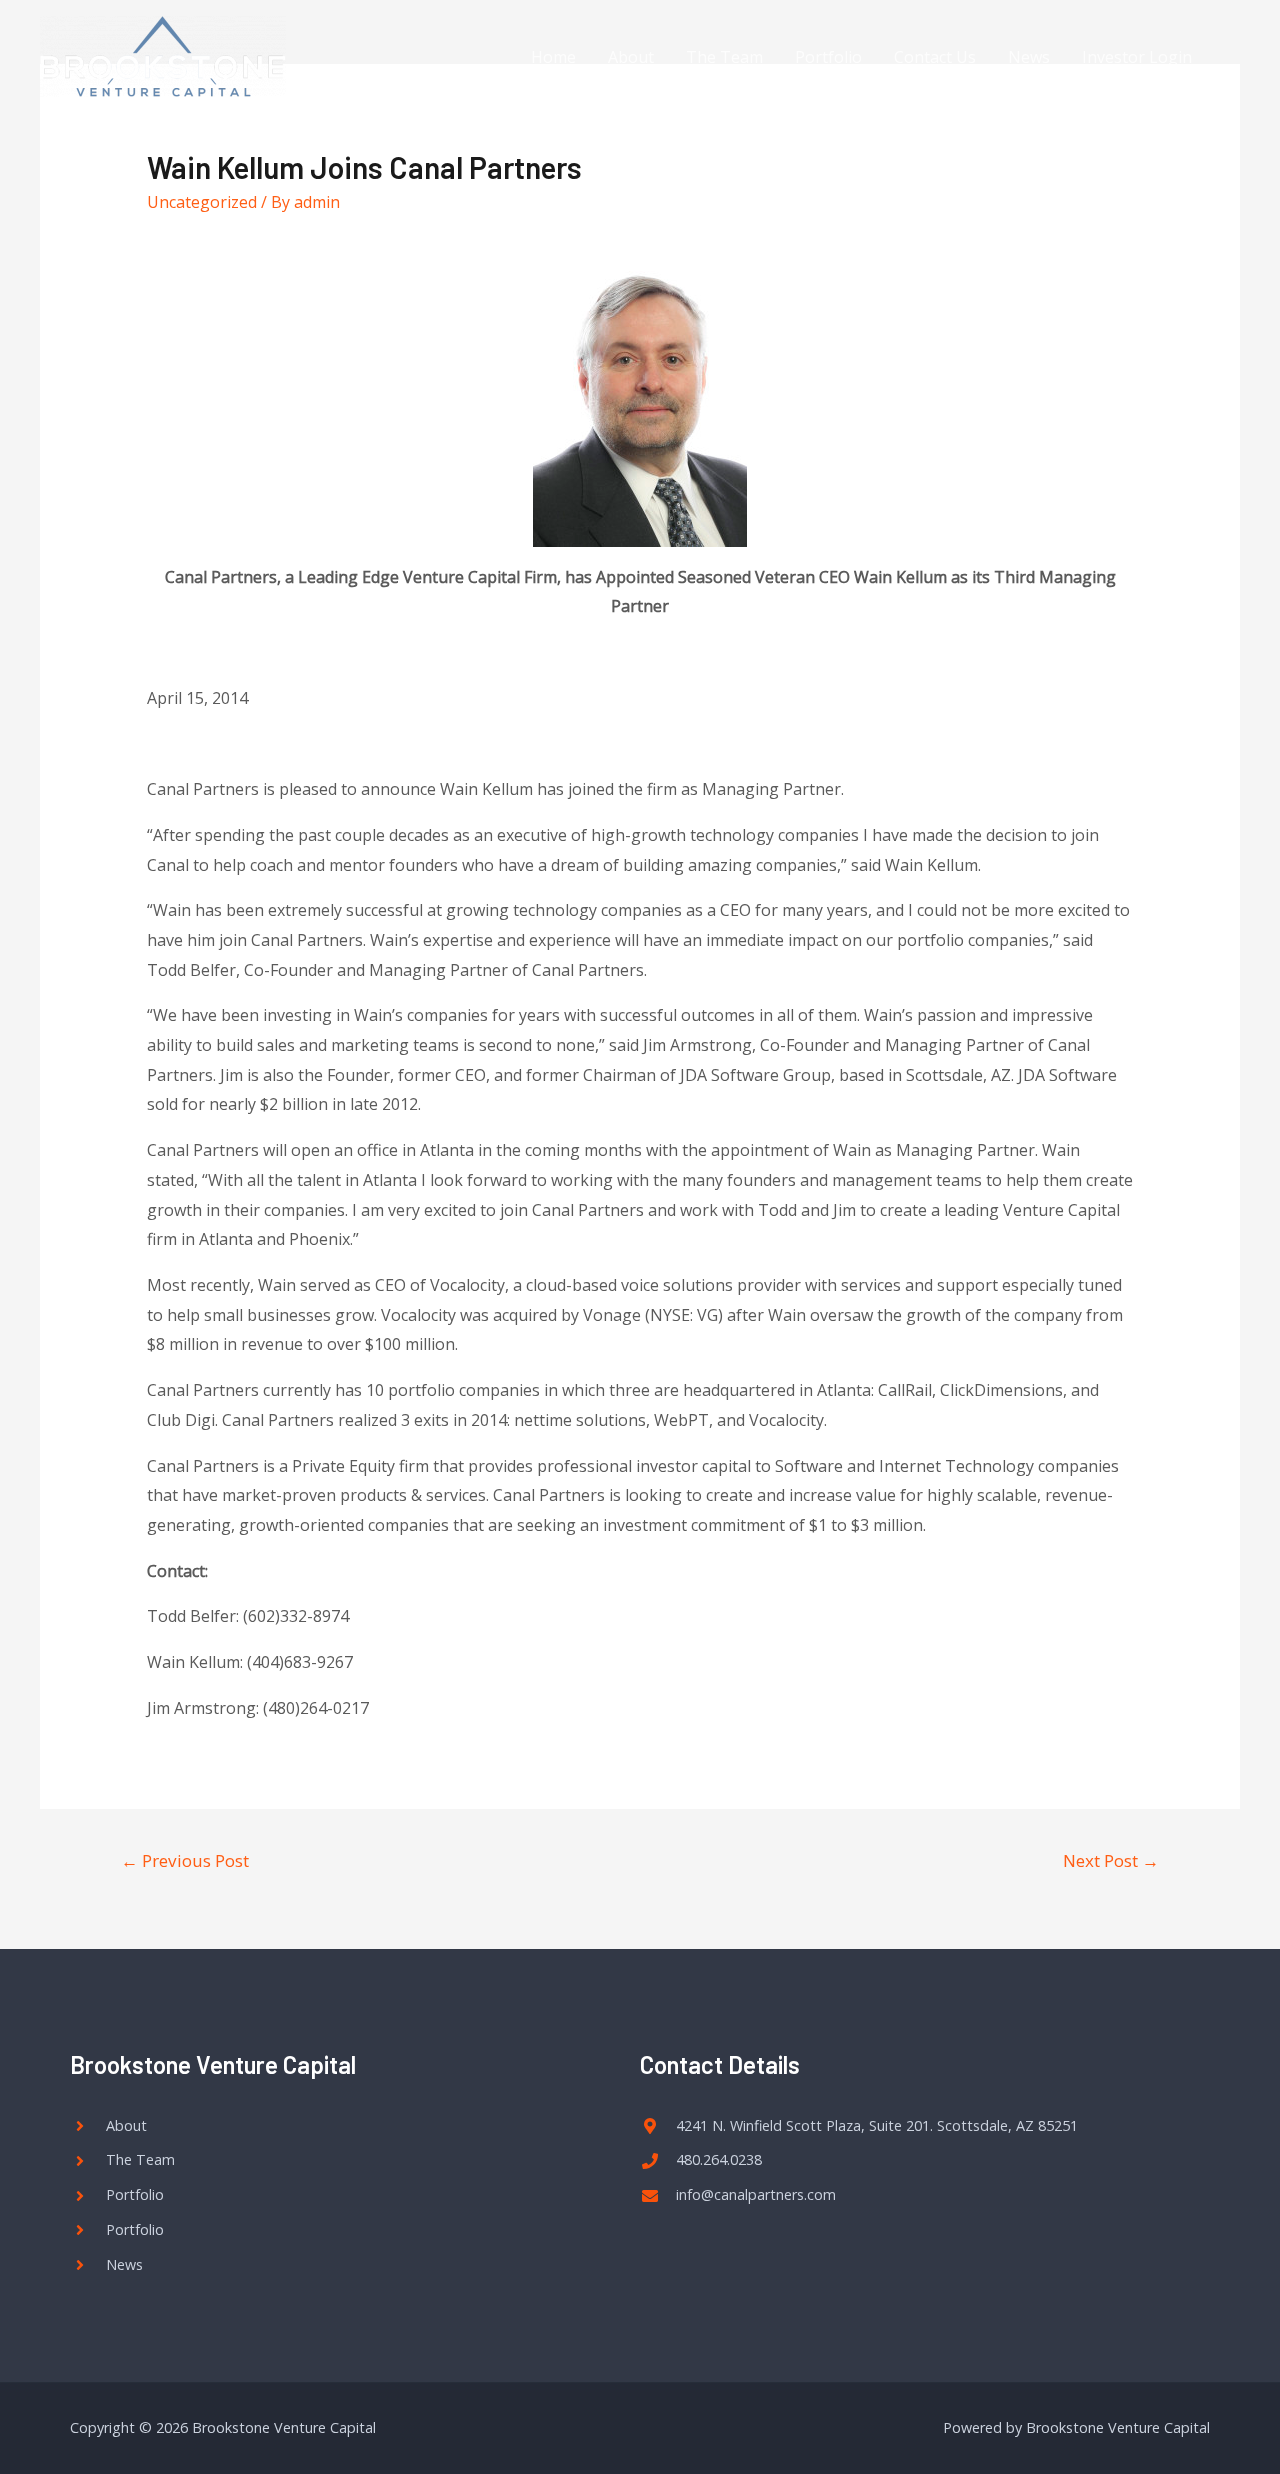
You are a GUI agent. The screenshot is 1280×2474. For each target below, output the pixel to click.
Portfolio (828, 57)
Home (553, 57)
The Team (724, 57)
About (631, 57)
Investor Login (1137, 57)
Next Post (1111, 1860)
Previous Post (185, 1860)
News (1029, 57)
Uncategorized (202, 202)
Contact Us (935, 57)
